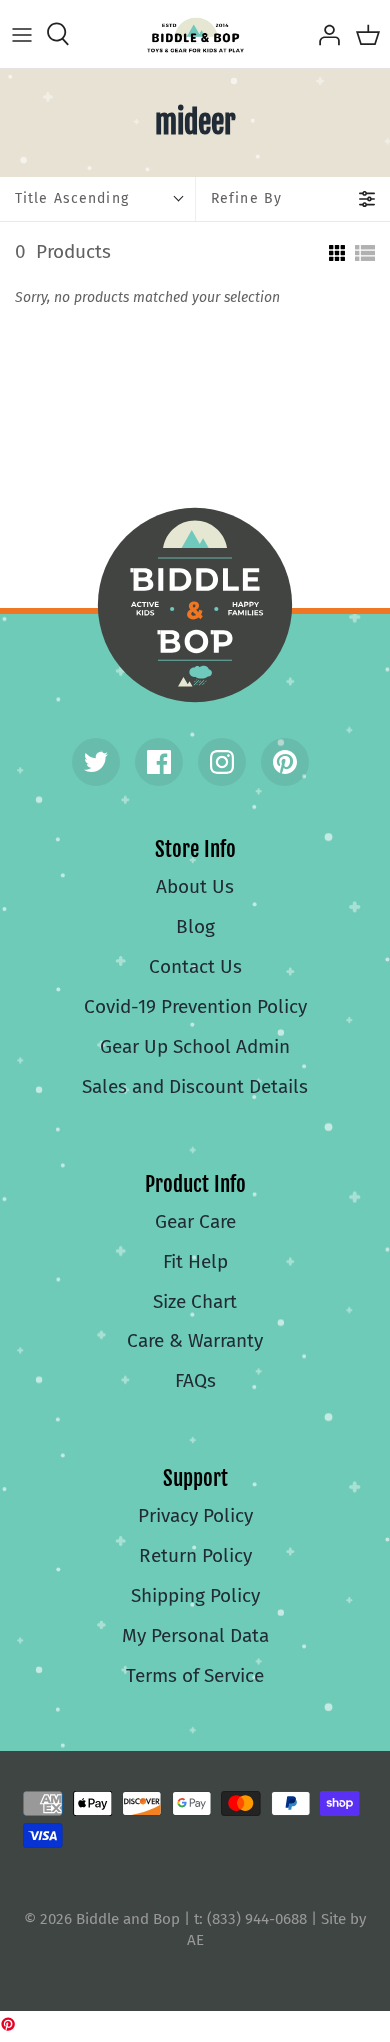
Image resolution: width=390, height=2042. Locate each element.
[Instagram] (222, 762)
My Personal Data (195, 1635)
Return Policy (195, 1555)
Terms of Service (195, 1675)
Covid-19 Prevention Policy (195, 1006)
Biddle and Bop (195, 605)
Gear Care (195, 1221)
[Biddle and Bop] (195, 34)
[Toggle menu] (22, 34)
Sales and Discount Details (195, 1086)
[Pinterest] (285, 762)
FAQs (195, 1380)
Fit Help (195, 1261)
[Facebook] (159, 762)
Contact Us (195, 966)
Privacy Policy (195, 1515)
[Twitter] (96, 762)
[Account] (324, 34)
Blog (195, 926)
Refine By (246, 198)
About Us (195, 886)
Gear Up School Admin (195, 1046)
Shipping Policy (195, 1595)
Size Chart (195, 1301)
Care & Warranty (195, 1340)
